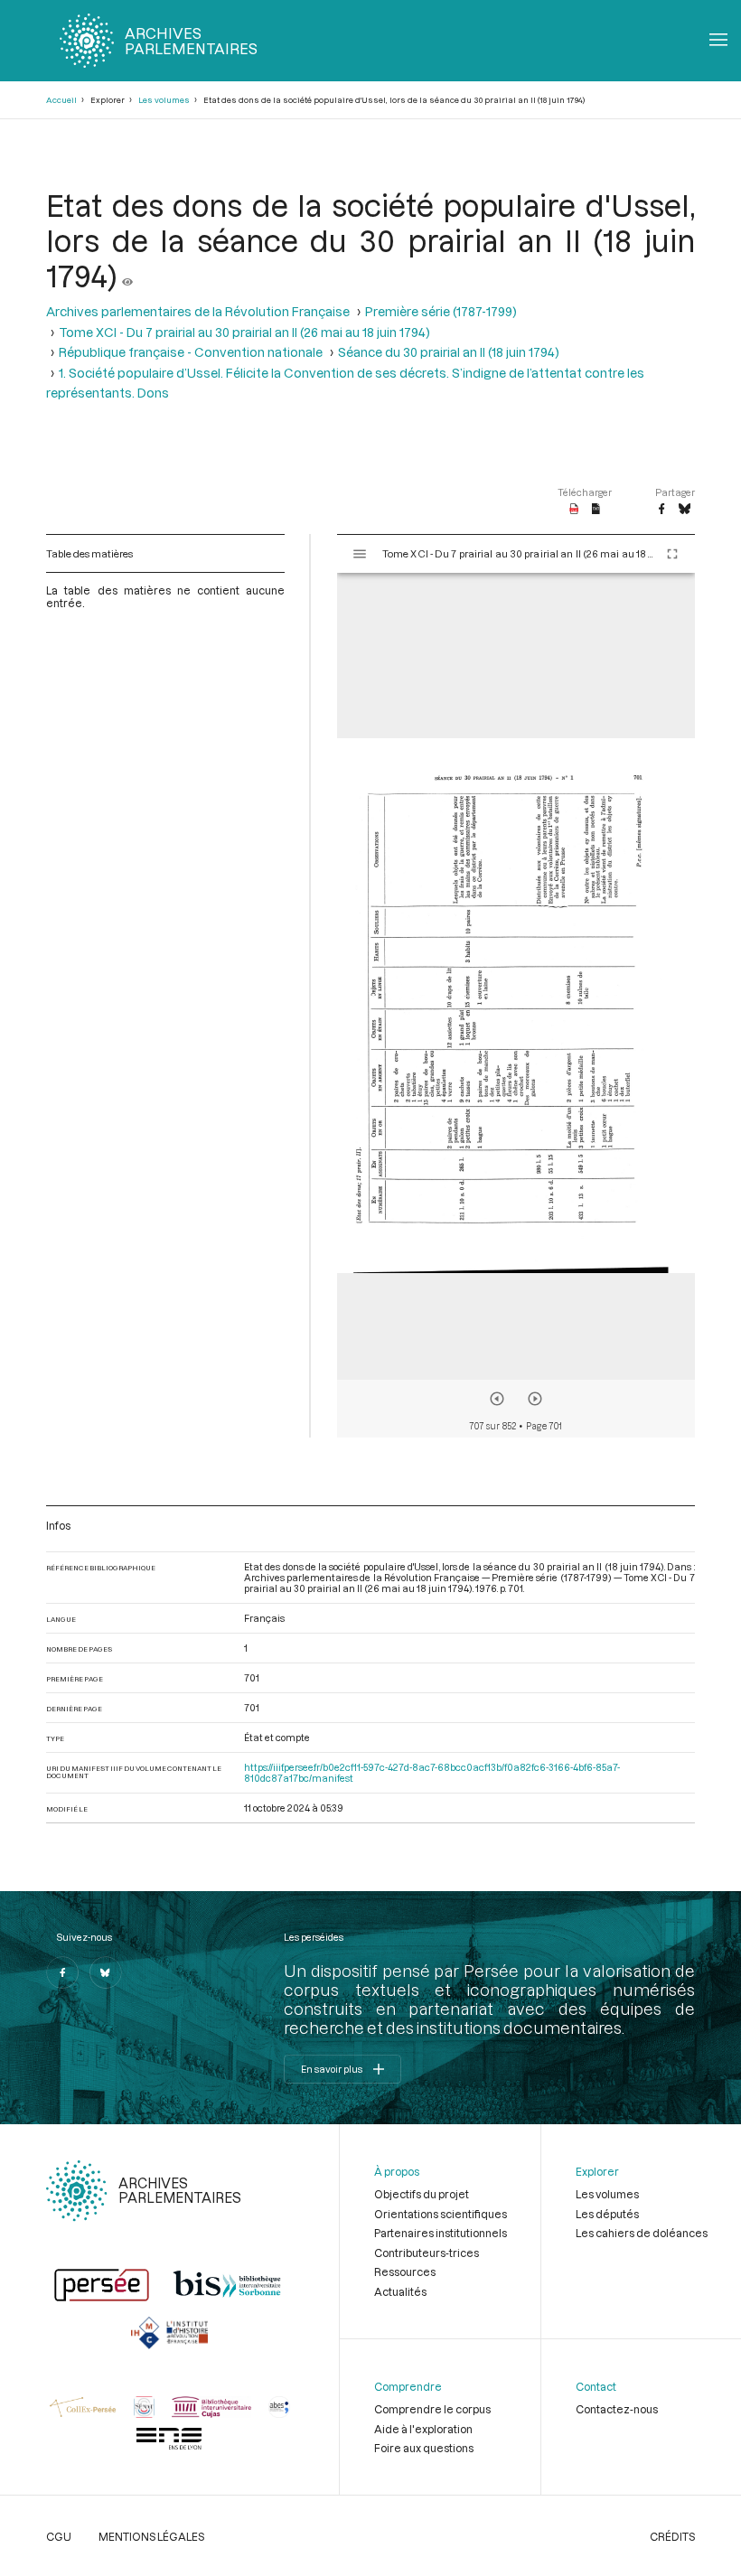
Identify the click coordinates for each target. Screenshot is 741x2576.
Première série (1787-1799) (441, 311)
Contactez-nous (617, 2409)
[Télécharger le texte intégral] (596, 510)
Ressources (405, 2272)
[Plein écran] (672, 554)
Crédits (672, 2536)
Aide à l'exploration (423, 2429)
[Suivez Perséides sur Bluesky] (106, 1972)
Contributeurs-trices (427, 2253)
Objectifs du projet (422, 2194)
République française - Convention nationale (191, 352)
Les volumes (164, 100)
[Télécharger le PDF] (574, 510)
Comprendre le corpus (432, 2409)
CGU (59, 2536)
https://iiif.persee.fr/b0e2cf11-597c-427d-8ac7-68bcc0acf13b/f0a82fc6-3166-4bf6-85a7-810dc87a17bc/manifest (432, 1773)
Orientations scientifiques (441, 2214)
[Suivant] (535, 1399)
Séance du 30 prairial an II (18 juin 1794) (449, 352)
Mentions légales (151, 2536)
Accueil (61, 100)
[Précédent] (497, 1399)
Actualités (400, 2291)
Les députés (607, 2214)
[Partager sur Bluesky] (685, 510)
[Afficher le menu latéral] (360, 554)
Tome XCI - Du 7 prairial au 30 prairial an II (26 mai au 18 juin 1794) (244, 332)
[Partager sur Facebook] (661, 510)
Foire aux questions (424, 2448)
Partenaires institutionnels (441, 2233)
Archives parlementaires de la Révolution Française (198, 311)
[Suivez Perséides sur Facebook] (62, 1972)
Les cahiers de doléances (642, 2233)
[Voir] (127, 275)
